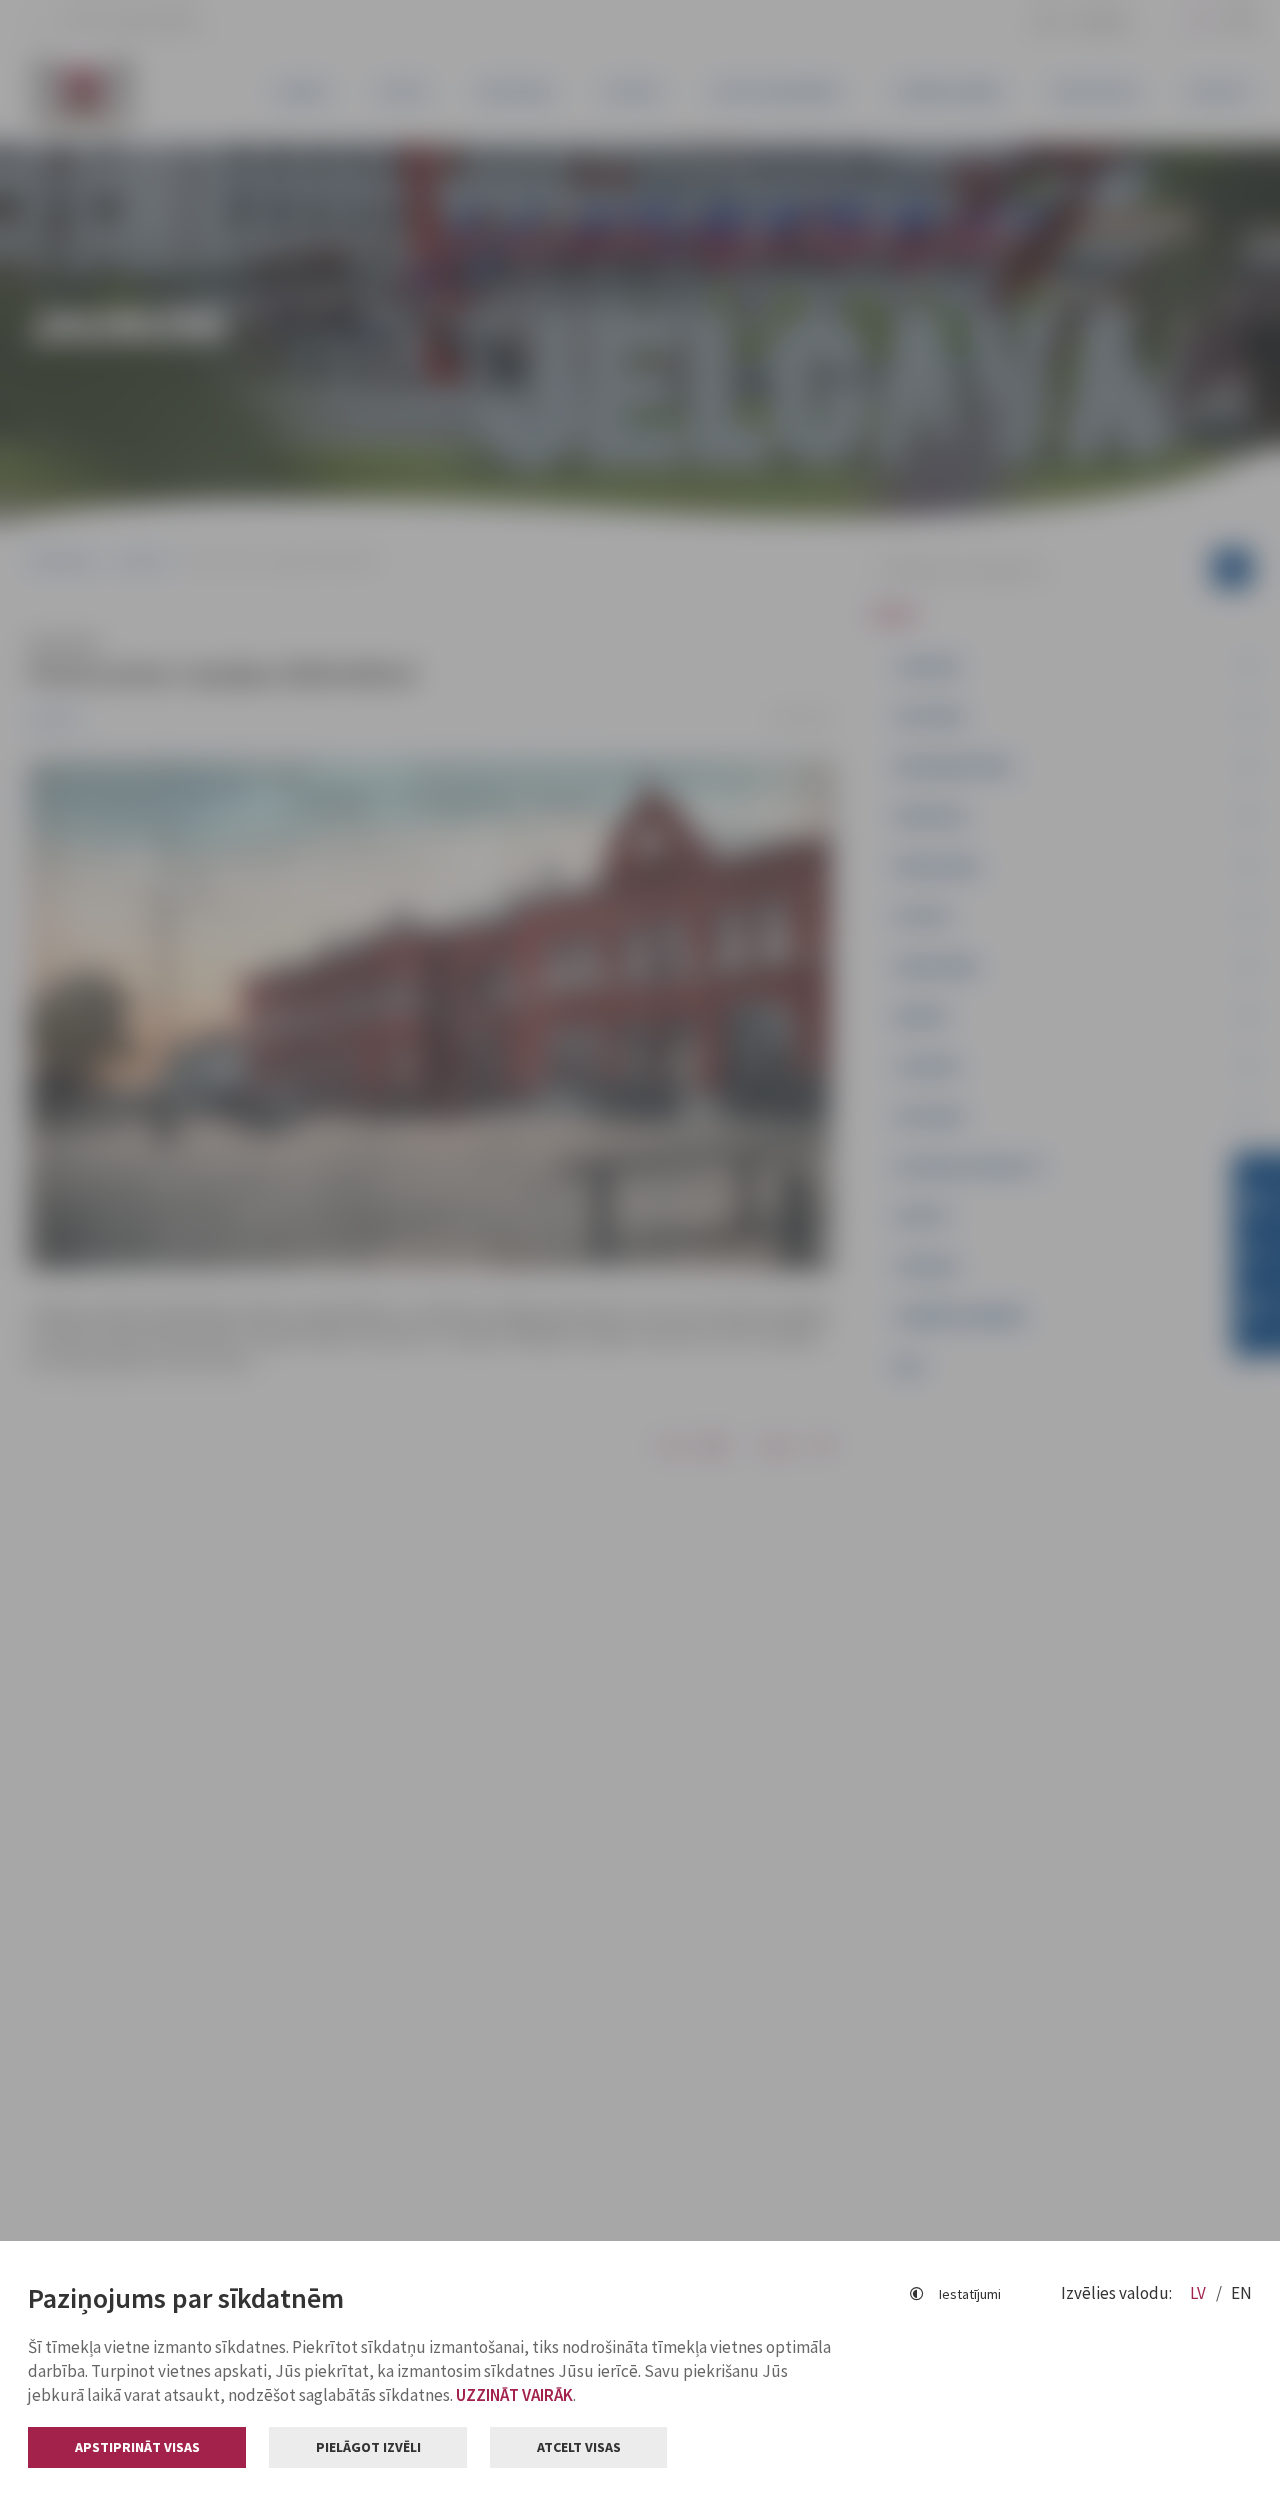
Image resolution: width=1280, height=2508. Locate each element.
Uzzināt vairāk (514, 2395)
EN (1241, 2293)
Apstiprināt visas (137, 2447)
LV (1199, 2293)
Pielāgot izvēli (368, 2447)
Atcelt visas (579, 2447)
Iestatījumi (970, 2294)
